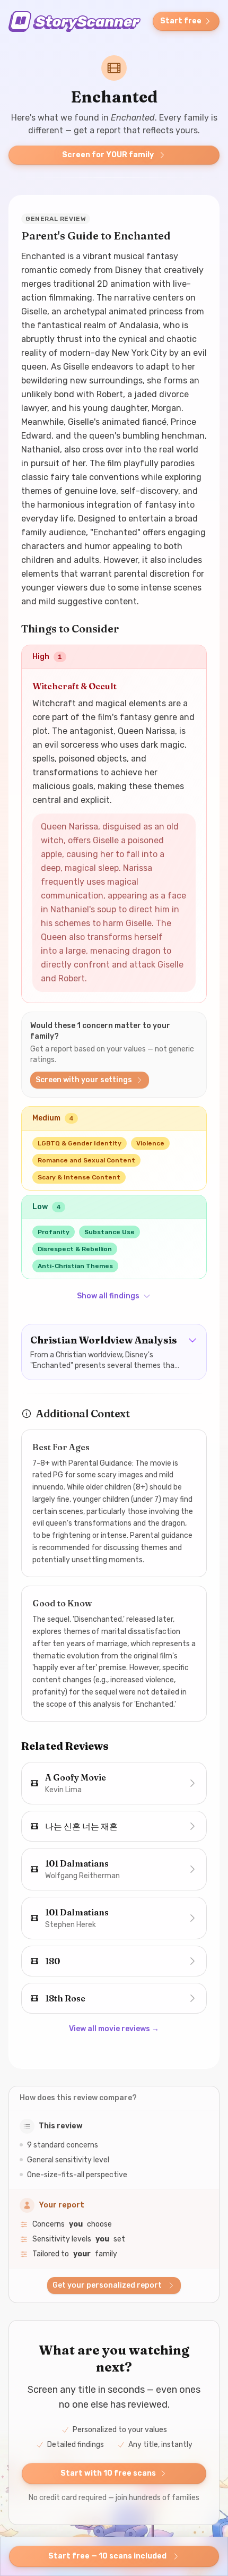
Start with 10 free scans (108, 2473)
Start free (181, 21)
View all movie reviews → (114, 2029)
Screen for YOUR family (108, 155)
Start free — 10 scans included (107, 2556)
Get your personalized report (107, 2285)
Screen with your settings (84, 1080)
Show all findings (108, 1296)
